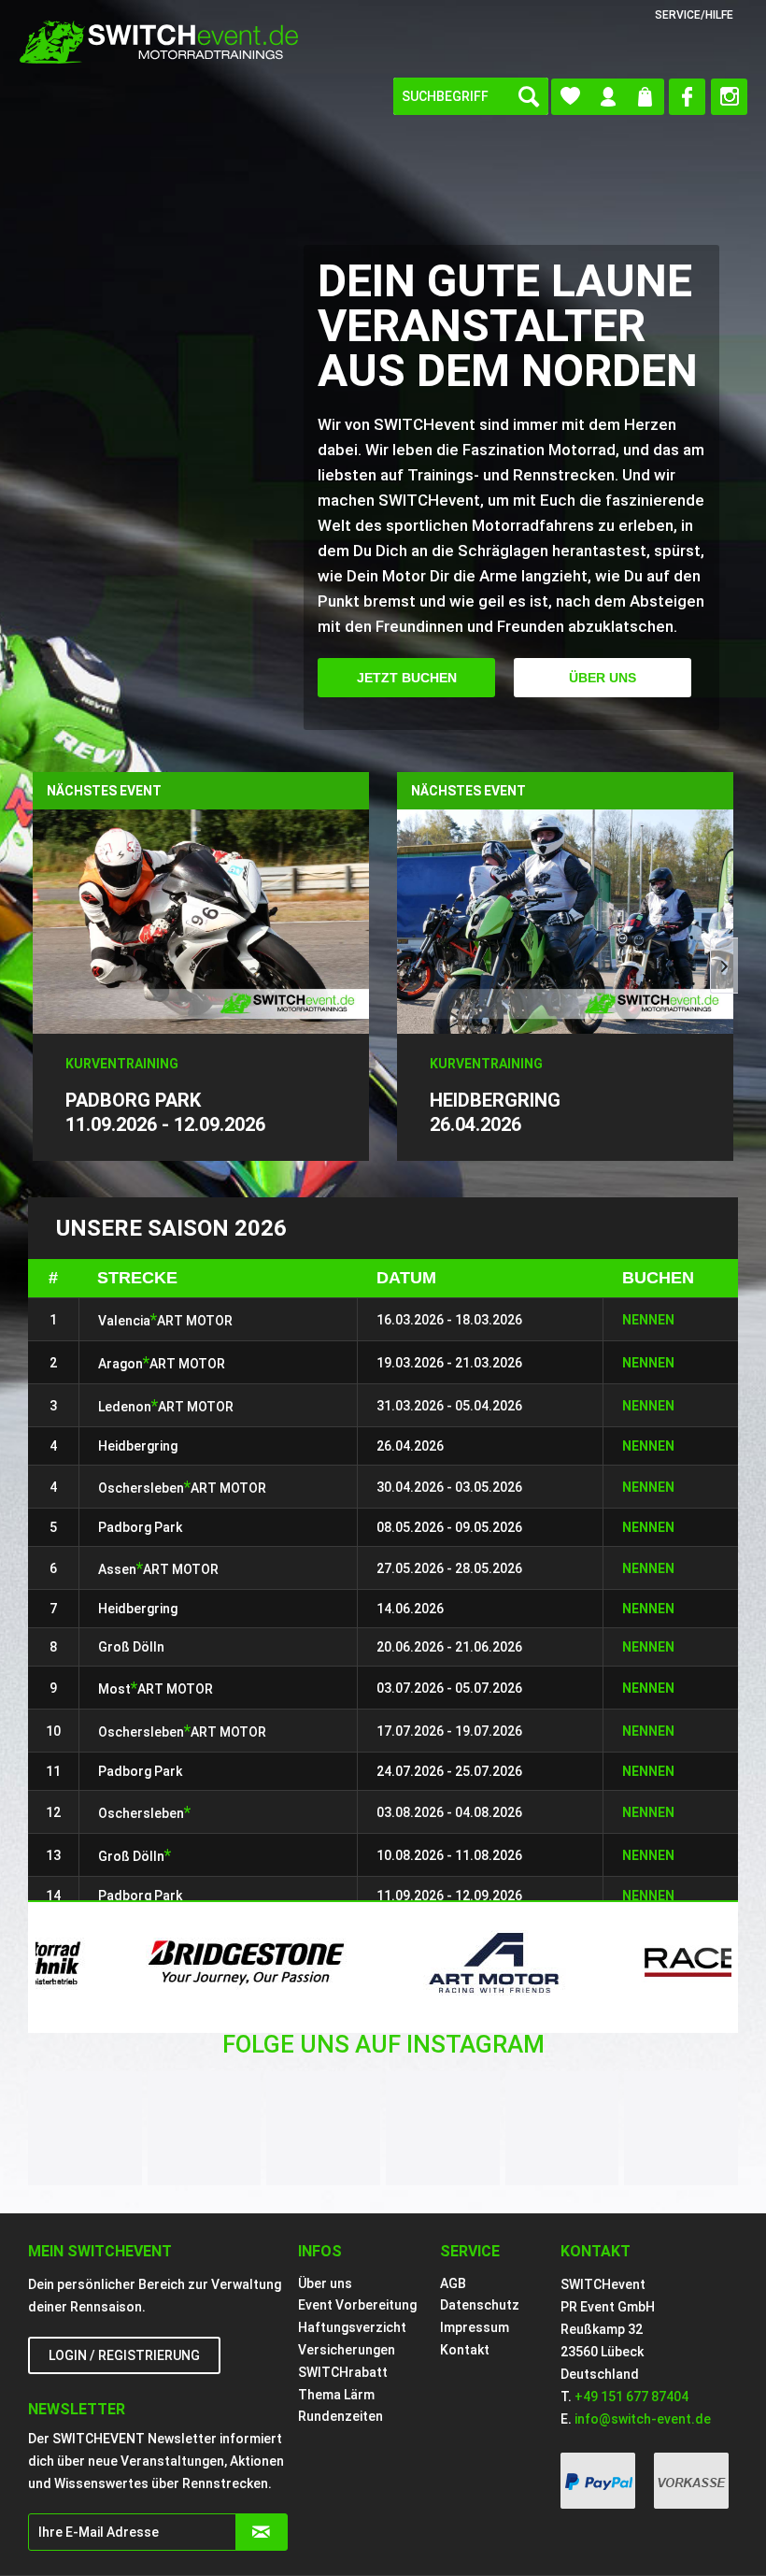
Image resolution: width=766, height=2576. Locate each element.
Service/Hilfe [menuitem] (694, 15)
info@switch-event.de (643, 2419)
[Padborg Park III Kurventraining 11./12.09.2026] (201, 912)
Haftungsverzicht (352, 2327)
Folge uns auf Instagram (383, 2044)
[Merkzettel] (570, 97)
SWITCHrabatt (343, 2372)
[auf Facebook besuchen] (687, 97)
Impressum (475, 2327)
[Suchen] (529, 96)
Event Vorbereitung (357, 2305)
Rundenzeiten (340, 2416)
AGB (453, 2283)
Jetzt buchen (407, 678)
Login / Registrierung (124, 2355)
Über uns (603, 678)
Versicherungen (347, 2350)
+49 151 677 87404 (631, 2397)
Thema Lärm (336, 2395)
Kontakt (465, 2350)
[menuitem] (471, 96)
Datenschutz (480, 2305)
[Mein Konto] (608, 97)
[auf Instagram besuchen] (729, 97)
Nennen (648, 1320)
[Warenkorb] (645, 97)
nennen (648, 1731)
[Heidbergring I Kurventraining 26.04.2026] (565, 912)
